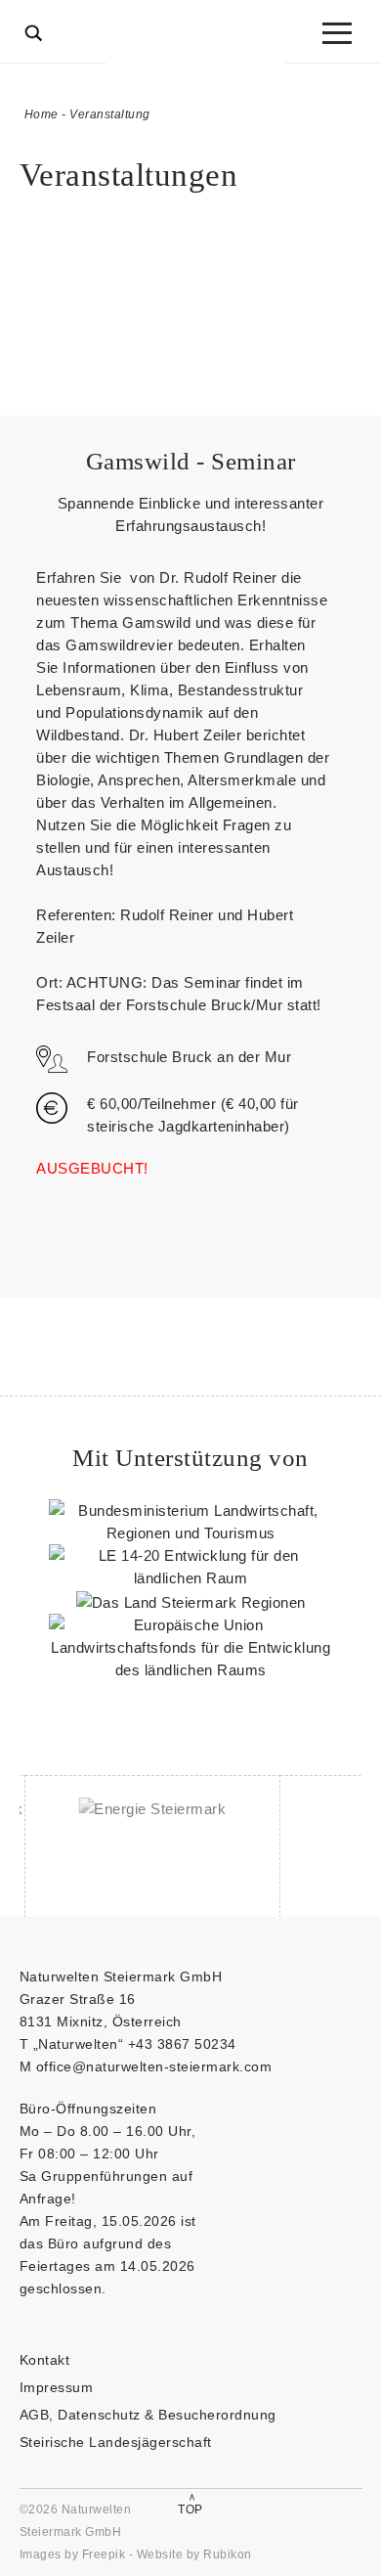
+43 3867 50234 (182, 2044)
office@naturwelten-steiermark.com (154, 2066)
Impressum (57, 2387)
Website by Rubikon (194, 2554)
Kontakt (45, 2360)
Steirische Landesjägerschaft (116, 2442)
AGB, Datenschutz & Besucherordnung (148, 2415)
